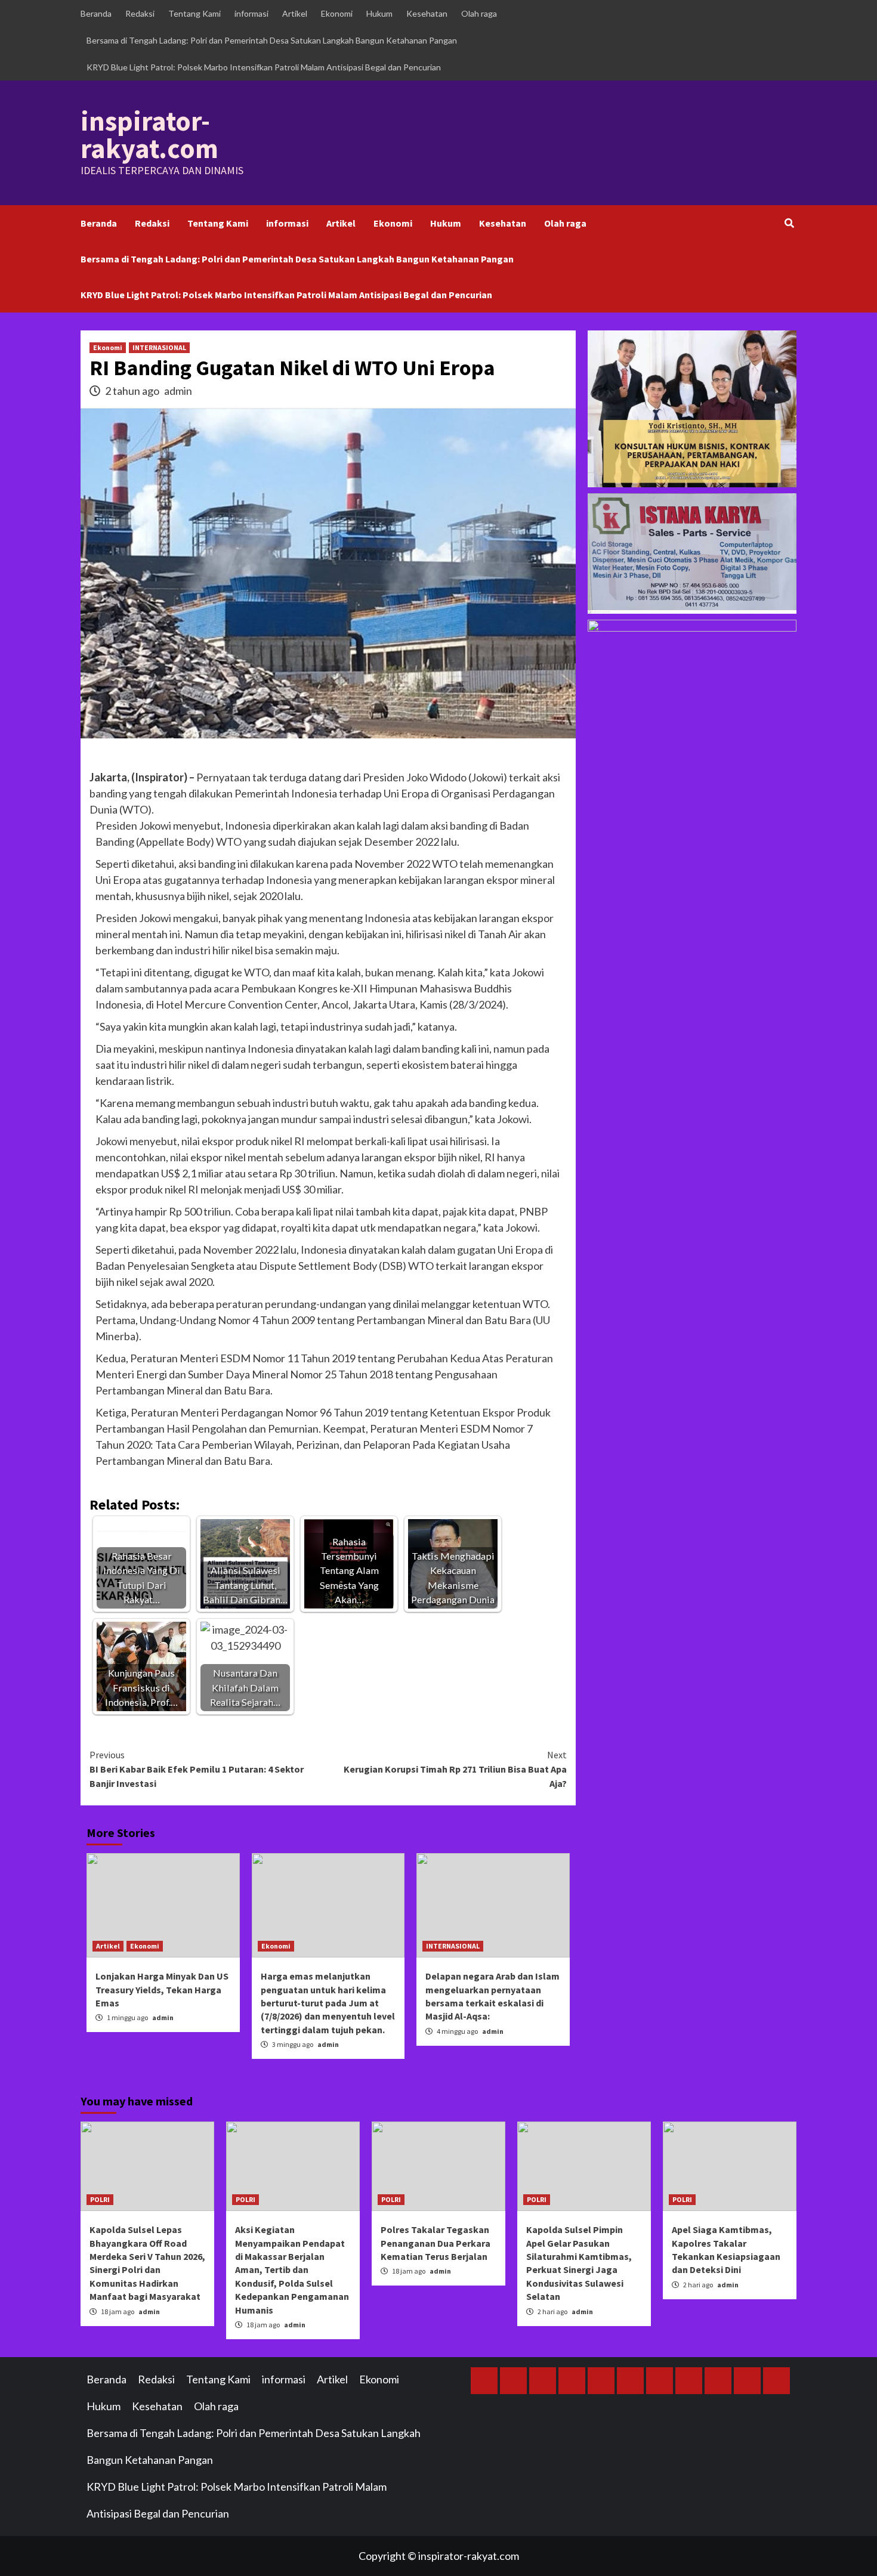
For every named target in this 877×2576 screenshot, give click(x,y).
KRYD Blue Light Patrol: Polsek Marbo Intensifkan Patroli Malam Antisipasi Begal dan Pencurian (264, 67)
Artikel (295, 13)
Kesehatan (427, 13)
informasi (251, 13)
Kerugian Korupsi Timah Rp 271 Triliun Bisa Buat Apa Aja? (455, 1769)
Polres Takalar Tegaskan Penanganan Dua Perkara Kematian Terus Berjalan (436, 2243)
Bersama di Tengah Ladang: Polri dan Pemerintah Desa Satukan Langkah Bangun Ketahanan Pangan (272, 40)
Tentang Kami (194, 13)
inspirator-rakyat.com (149, 135)
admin (178, 391)
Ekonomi (337, 13)
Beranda (96, 13)
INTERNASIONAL (159, 347)
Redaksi (140, 13)
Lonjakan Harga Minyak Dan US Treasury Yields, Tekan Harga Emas (162, 1989)
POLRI (100, 2199)
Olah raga (479, 13)
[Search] (789, 223)
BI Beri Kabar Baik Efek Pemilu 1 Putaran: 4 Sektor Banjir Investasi (197, 1769)
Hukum (379, 13)
